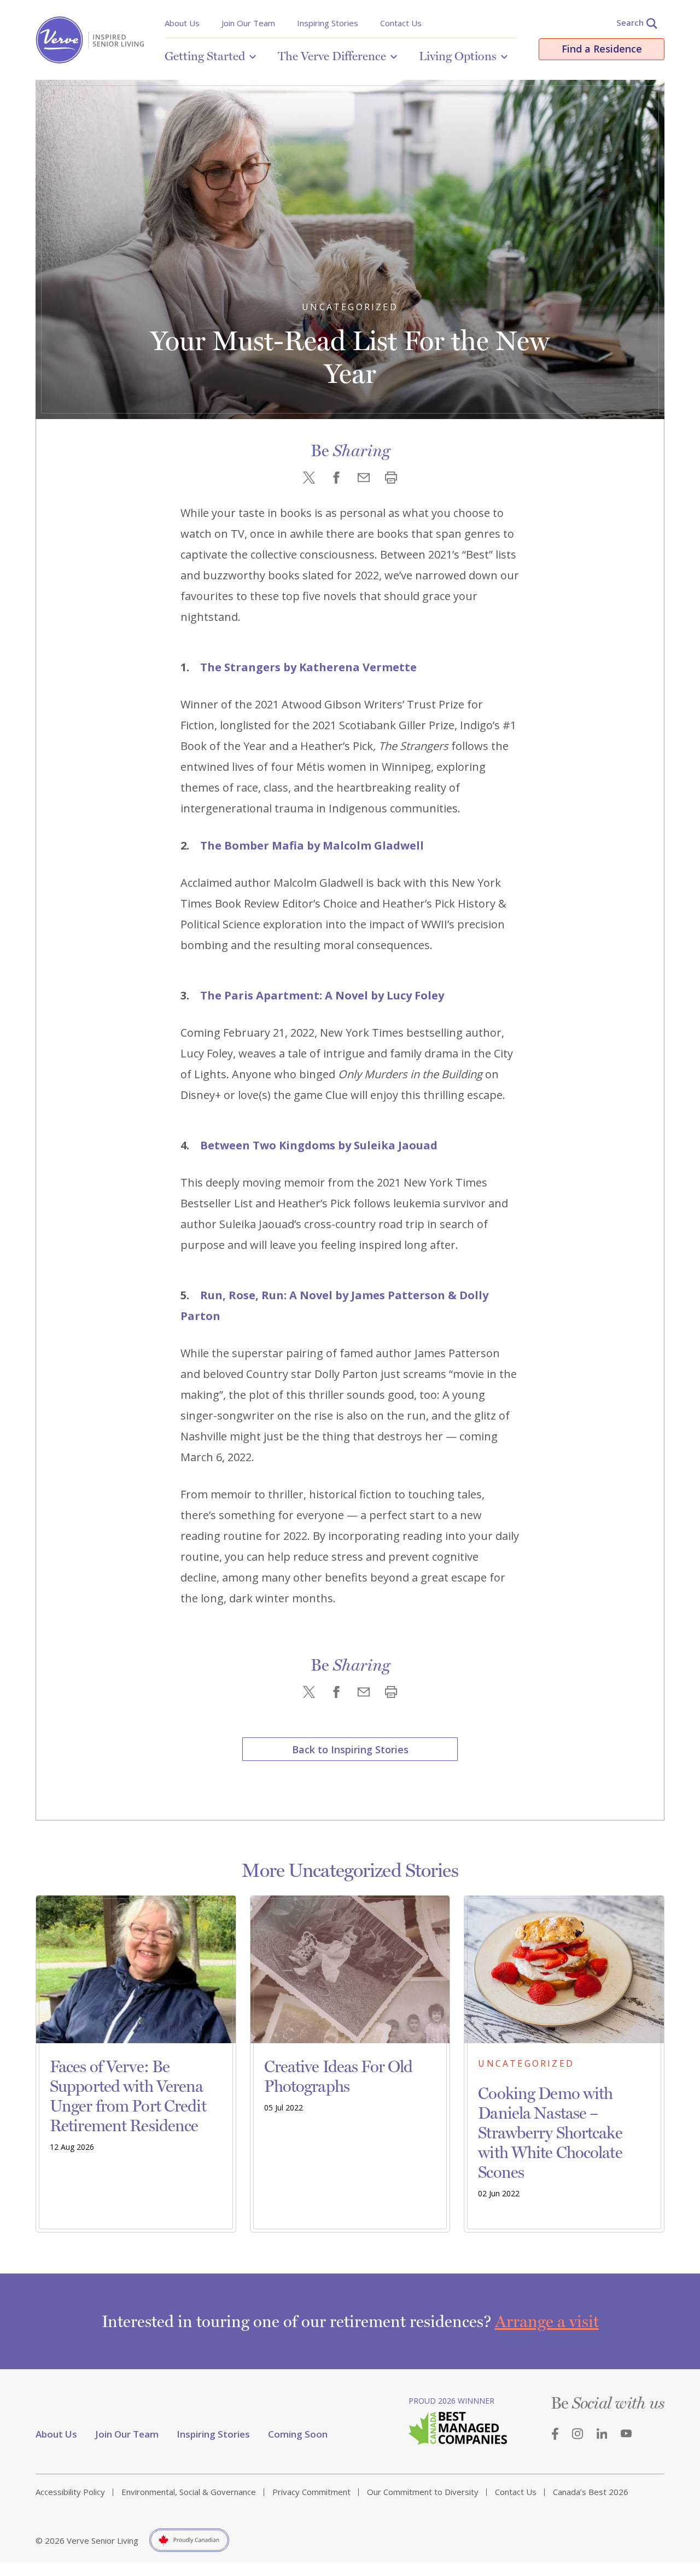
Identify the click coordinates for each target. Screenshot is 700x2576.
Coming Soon (298, 2434)
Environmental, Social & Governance (189, 2492)
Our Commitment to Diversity (423, 2492)
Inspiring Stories (328, 23)
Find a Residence (602, 49)
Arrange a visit (547, 2321)
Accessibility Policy (70, 2492)
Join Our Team (248, 23)
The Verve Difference (332, 56)
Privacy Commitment (311, 2492)
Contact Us (401, 23)
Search (630, 22)
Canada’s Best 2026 (591, 2492)
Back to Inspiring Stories (350, 1749)
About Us (182, 23)
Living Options (458, 56)
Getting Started (205, 56)
